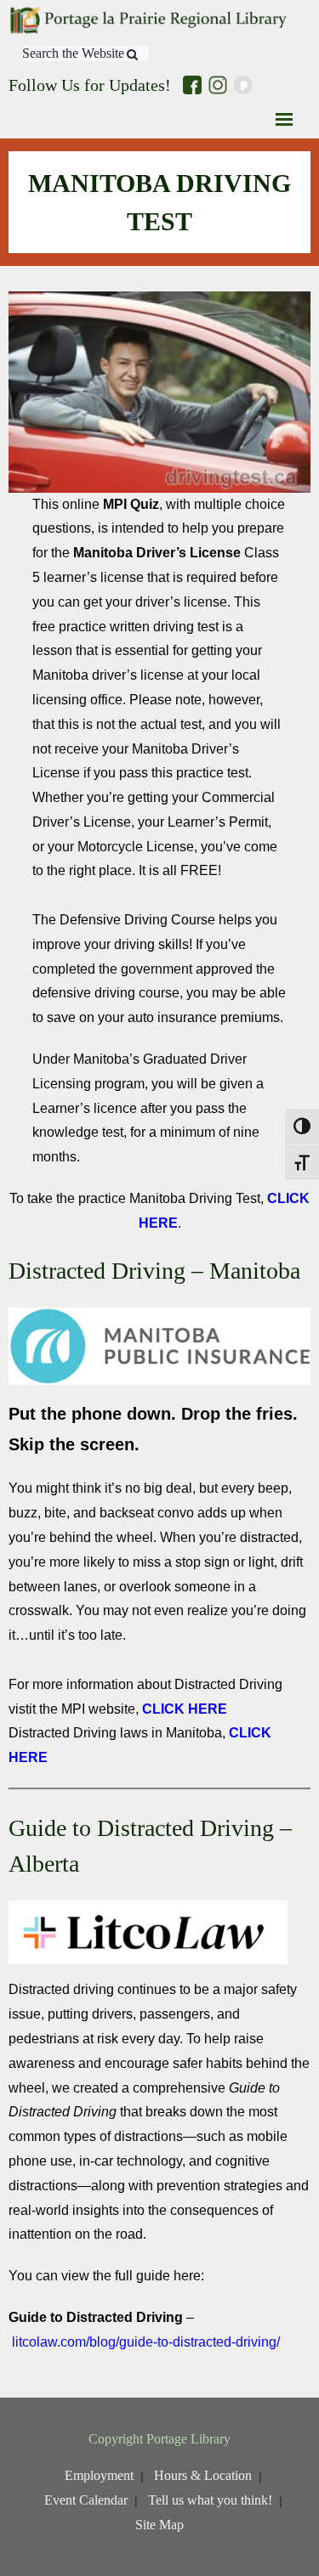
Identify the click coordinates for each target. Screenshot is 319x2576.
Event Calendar (86, 2500)
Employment (99, 2475)
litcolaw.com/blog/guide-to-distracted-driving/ (146, 2342)
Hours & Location (203, 2475)
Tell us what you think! (210, 2500)
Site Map (159, 2525)
